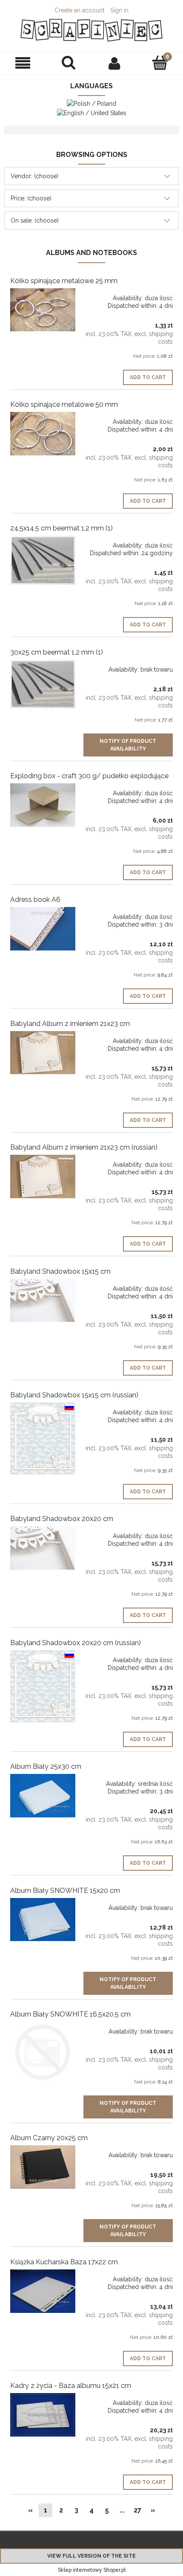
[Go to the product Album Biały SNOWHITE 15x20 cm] (43, 1920)
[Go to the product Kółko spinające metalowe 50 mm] (43, 434)
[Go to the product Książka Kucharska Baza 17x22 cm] (43, 2291)
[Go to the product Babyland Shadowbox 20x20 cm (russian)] (43, 1686)
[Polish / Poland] (91, 103)
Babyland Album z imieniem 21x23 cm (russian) (84, 1147)
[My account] (114, 63)
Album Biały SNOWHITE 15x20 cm (65, 1891)
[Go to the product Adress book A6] (43, 929)
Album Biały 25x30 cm (46, 1766)
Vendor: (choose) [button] (34, 176)
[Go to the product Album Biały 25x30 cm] (43, 1796)
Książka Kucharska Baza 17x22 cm (64, 2262)
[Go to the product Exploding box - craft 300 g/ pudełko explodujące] (43, 805)
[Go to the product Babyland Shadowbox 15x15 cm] (43, 1300)
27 (137, 2510)
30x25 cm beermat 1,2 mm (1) (57, 652)
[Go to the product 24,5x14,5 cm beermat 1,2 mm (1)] (43, 560)
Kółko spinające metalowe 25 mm (64, 281)
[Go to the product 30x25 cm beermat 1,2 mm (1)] (43, 684)
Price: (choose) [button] (31, 198)
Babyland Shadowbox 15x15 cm (60, 1271)
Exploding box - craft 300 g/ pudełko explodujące (89, 776)
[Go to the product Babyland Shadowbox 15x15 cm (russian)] (43, 1439)
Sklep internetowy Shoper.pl (92, 2570)
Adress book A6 (35, 900)
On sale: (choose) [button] (35, 220)
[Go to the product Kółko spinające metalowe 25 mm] (43, 310)
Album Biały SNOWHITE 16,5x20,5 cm (70, 2014)
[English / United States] (92, 112)
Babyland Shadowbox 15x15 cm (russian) (74, 1395)
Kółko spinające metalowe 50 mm (64, 404)
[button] (23, 63)
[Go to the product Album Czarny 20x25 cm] (43, 2167)
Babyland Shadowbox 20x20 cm (62, 1519)
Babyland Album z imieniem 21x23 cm (70, 1024)
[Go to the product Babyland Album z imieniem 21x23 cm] (43, 1053)
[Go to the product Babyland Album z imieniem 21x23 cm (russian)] (43, 1176)
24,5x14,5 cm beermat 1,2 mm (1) (61, 528)
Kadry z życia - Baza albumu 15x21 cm (71, 2386)
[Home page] (91, 30)
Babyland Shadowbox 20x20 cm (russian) (76, 1643)
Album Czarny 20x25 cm (49, 2138)
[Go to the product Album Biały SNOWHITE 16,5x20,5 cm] (43, 2052)
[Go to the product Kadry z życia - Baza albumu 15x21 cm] (43, 2415)
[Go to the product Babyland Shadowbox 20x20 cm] (43, 1548)
